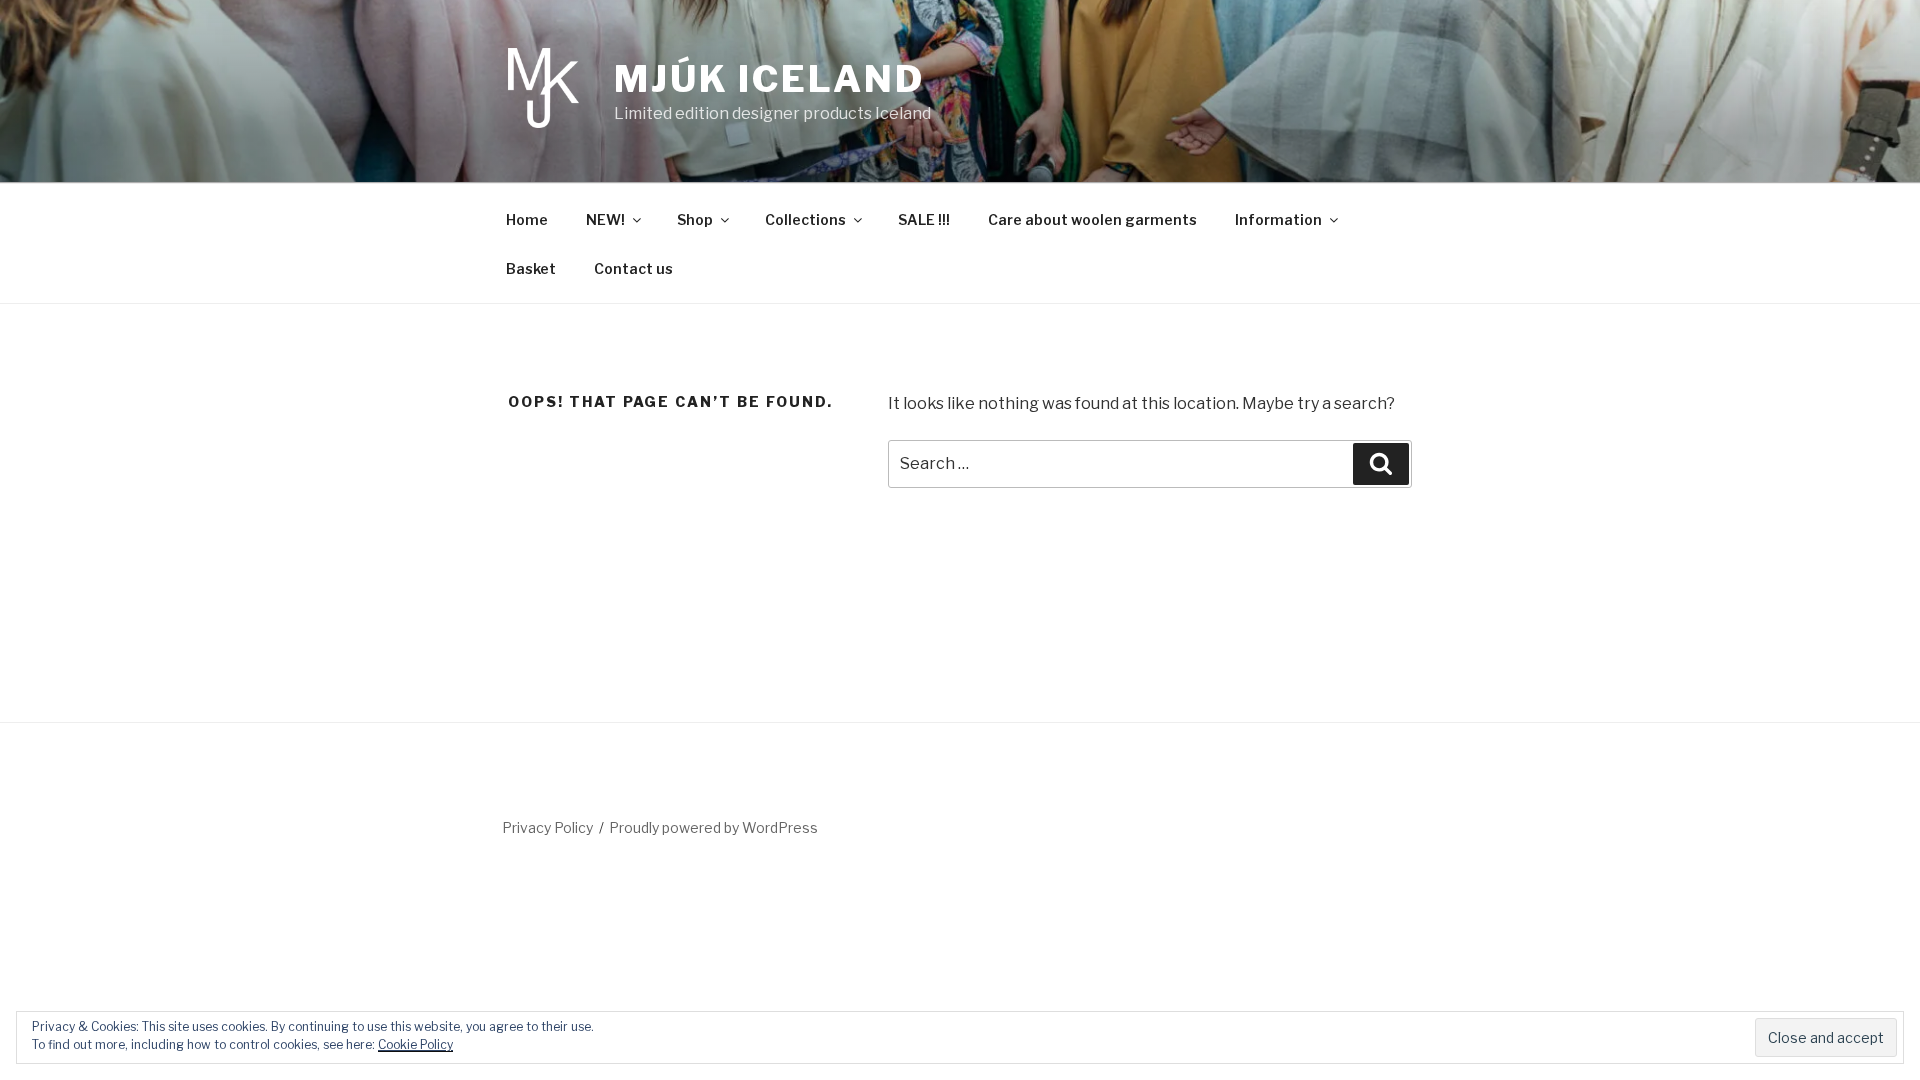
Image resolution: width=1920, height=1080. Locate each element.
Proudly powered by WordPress (713, 827)
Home (527, 219)
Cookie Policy (415, 1044)
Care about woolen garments (1092, 219)
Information (1278, 219)
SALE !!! (924, 219)
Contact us (633, 268)
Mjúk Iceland (769, 79)
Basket (531, 268)
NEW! (605, 219)
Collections (805, 219)
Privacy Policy (547, 827)
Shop (695, 219)
